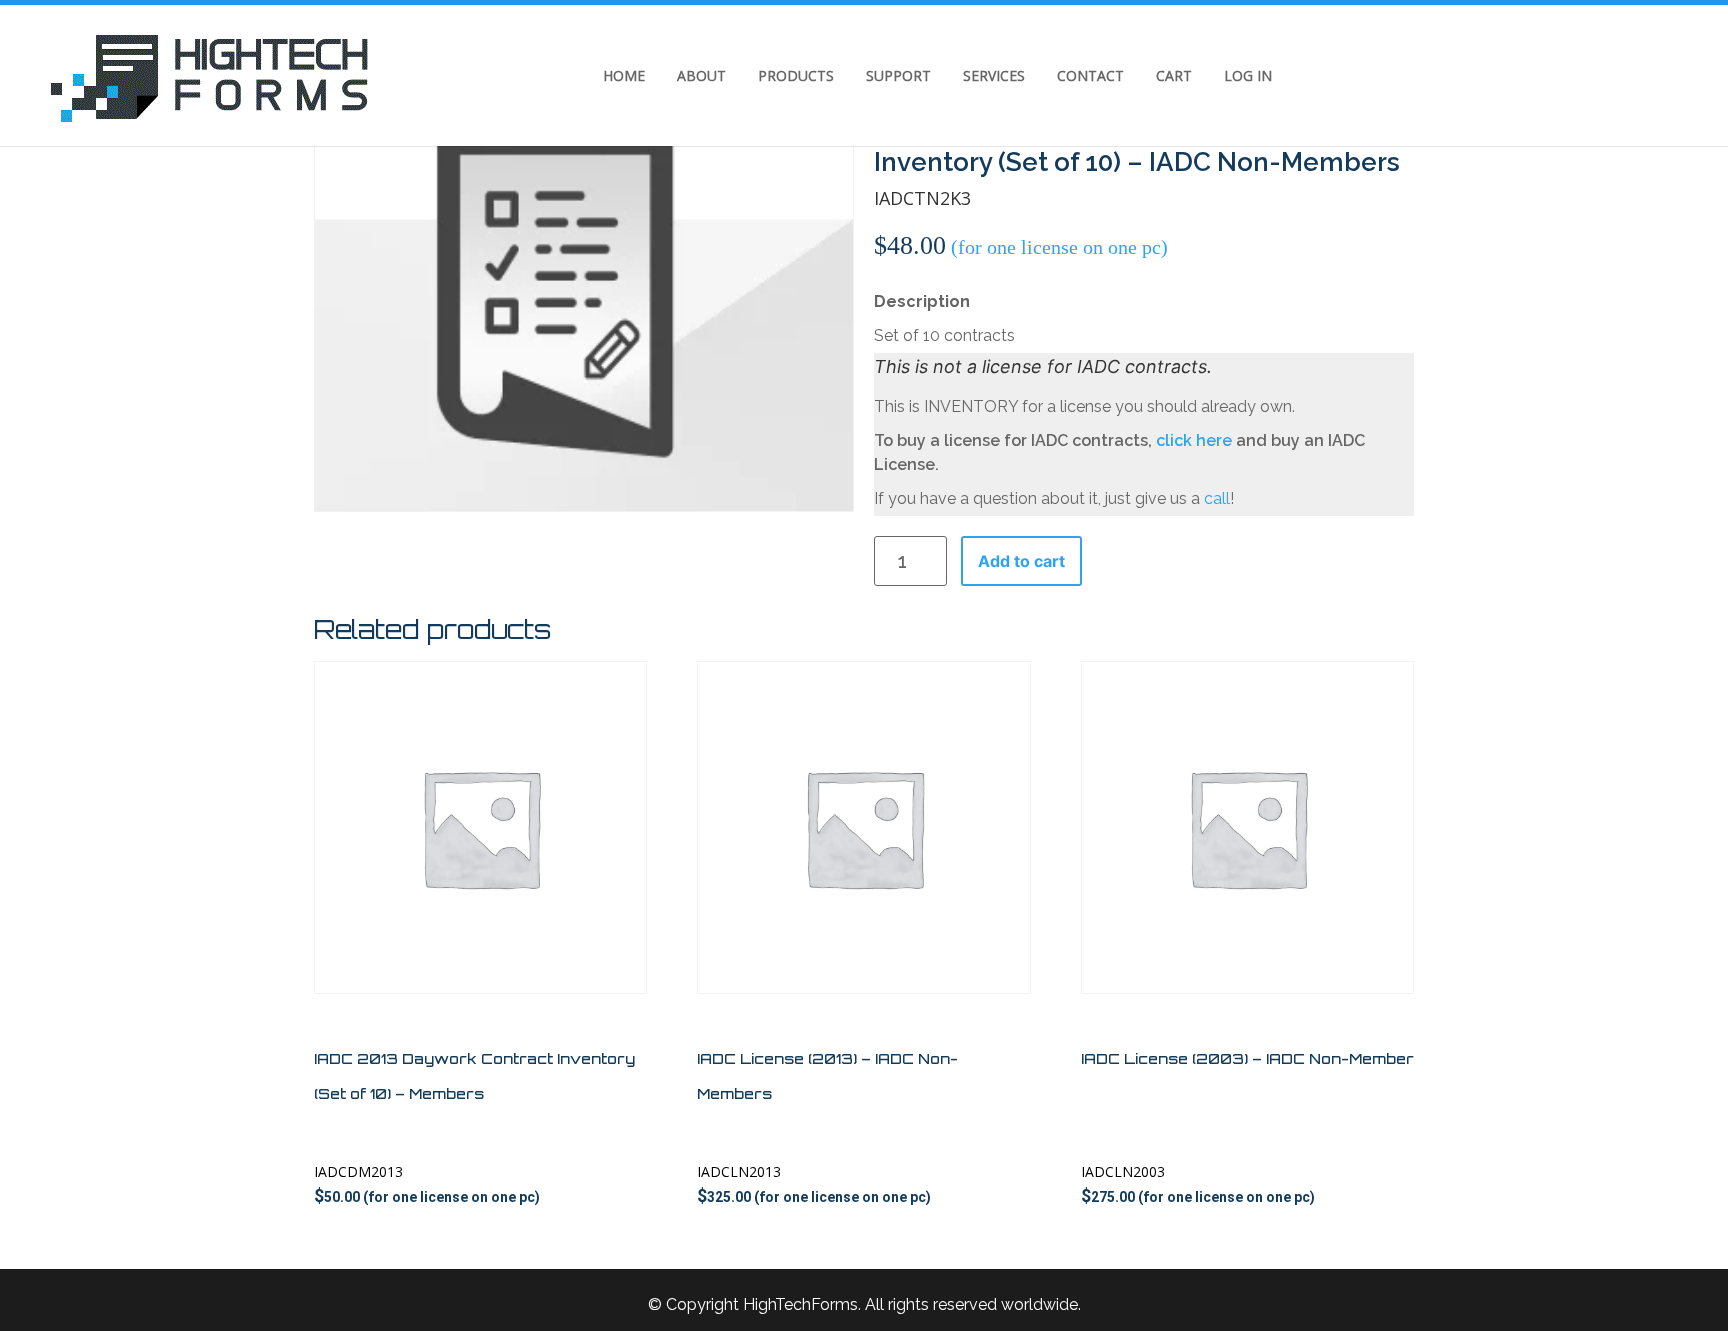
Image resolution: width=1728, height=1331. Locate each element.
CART (1174, 75)
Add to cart (1021, 561)
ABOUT (701, 75)
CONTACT (1090, 75)
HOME (624, 75)
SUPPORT (898, 75)
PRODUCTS (796, 75)
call (1217, 498)
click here (1194, 440)
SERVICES (994, 75)
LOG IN (1248, 75)
